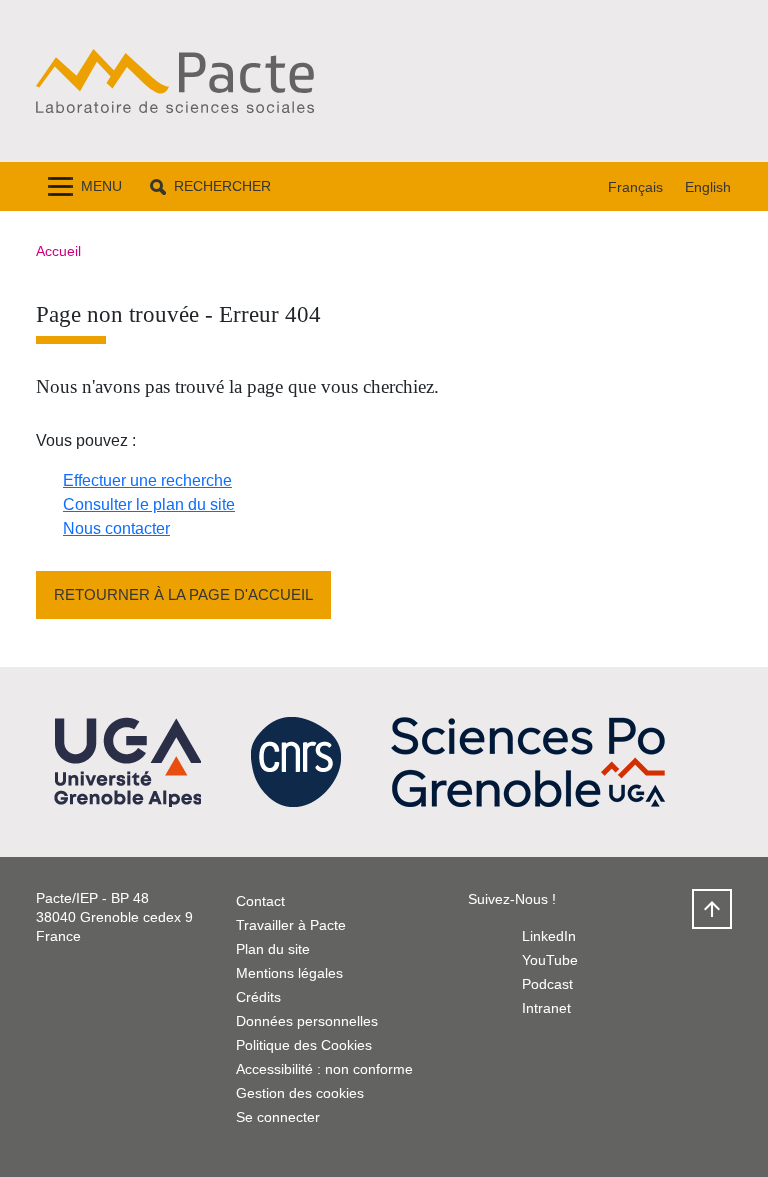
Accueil (58, 251)
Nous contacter (116, 528)
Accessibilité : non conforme (324, 1069)
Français (635, 187)
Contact (260, 901)
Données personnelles (307, 1021)
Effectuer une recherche (147, 480)
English (708, 187)
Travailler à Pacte (291, 925)
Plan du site (273, 949)
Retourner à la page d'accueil (183, 594)
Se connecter (278, 1117)
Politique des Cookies (304, 1045)
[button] (210, 186)
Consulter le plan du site (149, 504)
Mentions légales (289, 973)
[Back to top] (712, 909)
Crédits (258, 997)
